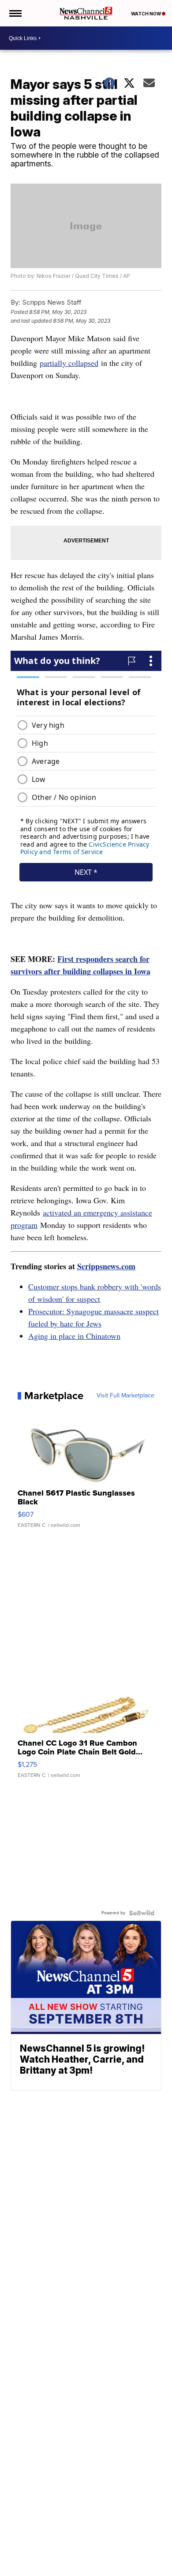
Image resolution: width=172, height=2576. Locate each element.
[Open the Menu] (15, 13)
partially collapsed (69, 363)
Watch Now (146, 14)
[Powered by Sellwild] (142, 1913)
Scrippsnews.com (106, 1266)
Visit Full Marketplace (125, 1396)
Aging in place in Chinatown (74, 1336)
